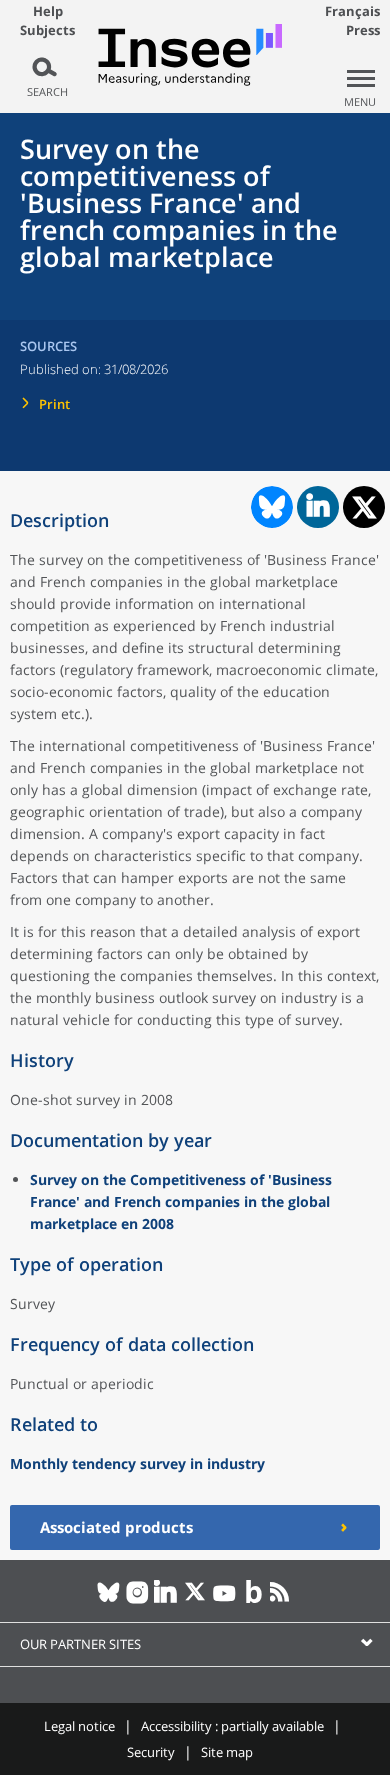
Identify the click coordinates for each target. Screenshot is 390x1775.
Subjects (47, 30)
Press (363, 30)
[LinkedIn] (166, 1600)
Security (151, 1752)
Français (352, 11)
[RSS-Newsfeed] (282, 1600)
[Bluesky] (108, 1600)
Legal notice (79, 1726)
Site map (227, 1752)
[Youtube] (224, 1600)
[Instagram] (137, 1600)
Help (48, 11)
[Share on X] (364, 507)
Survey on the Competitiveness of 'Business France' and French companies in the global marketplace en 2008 (181, 1201)
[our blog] (253, 1600)
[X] (195, 1600)
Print (54, 404)
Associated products (116, 1527)
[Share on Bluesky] (270, 507)
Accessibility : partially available (232, 1726)
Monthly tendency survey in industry (137, 1463)
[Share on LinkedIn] (318, 507)
